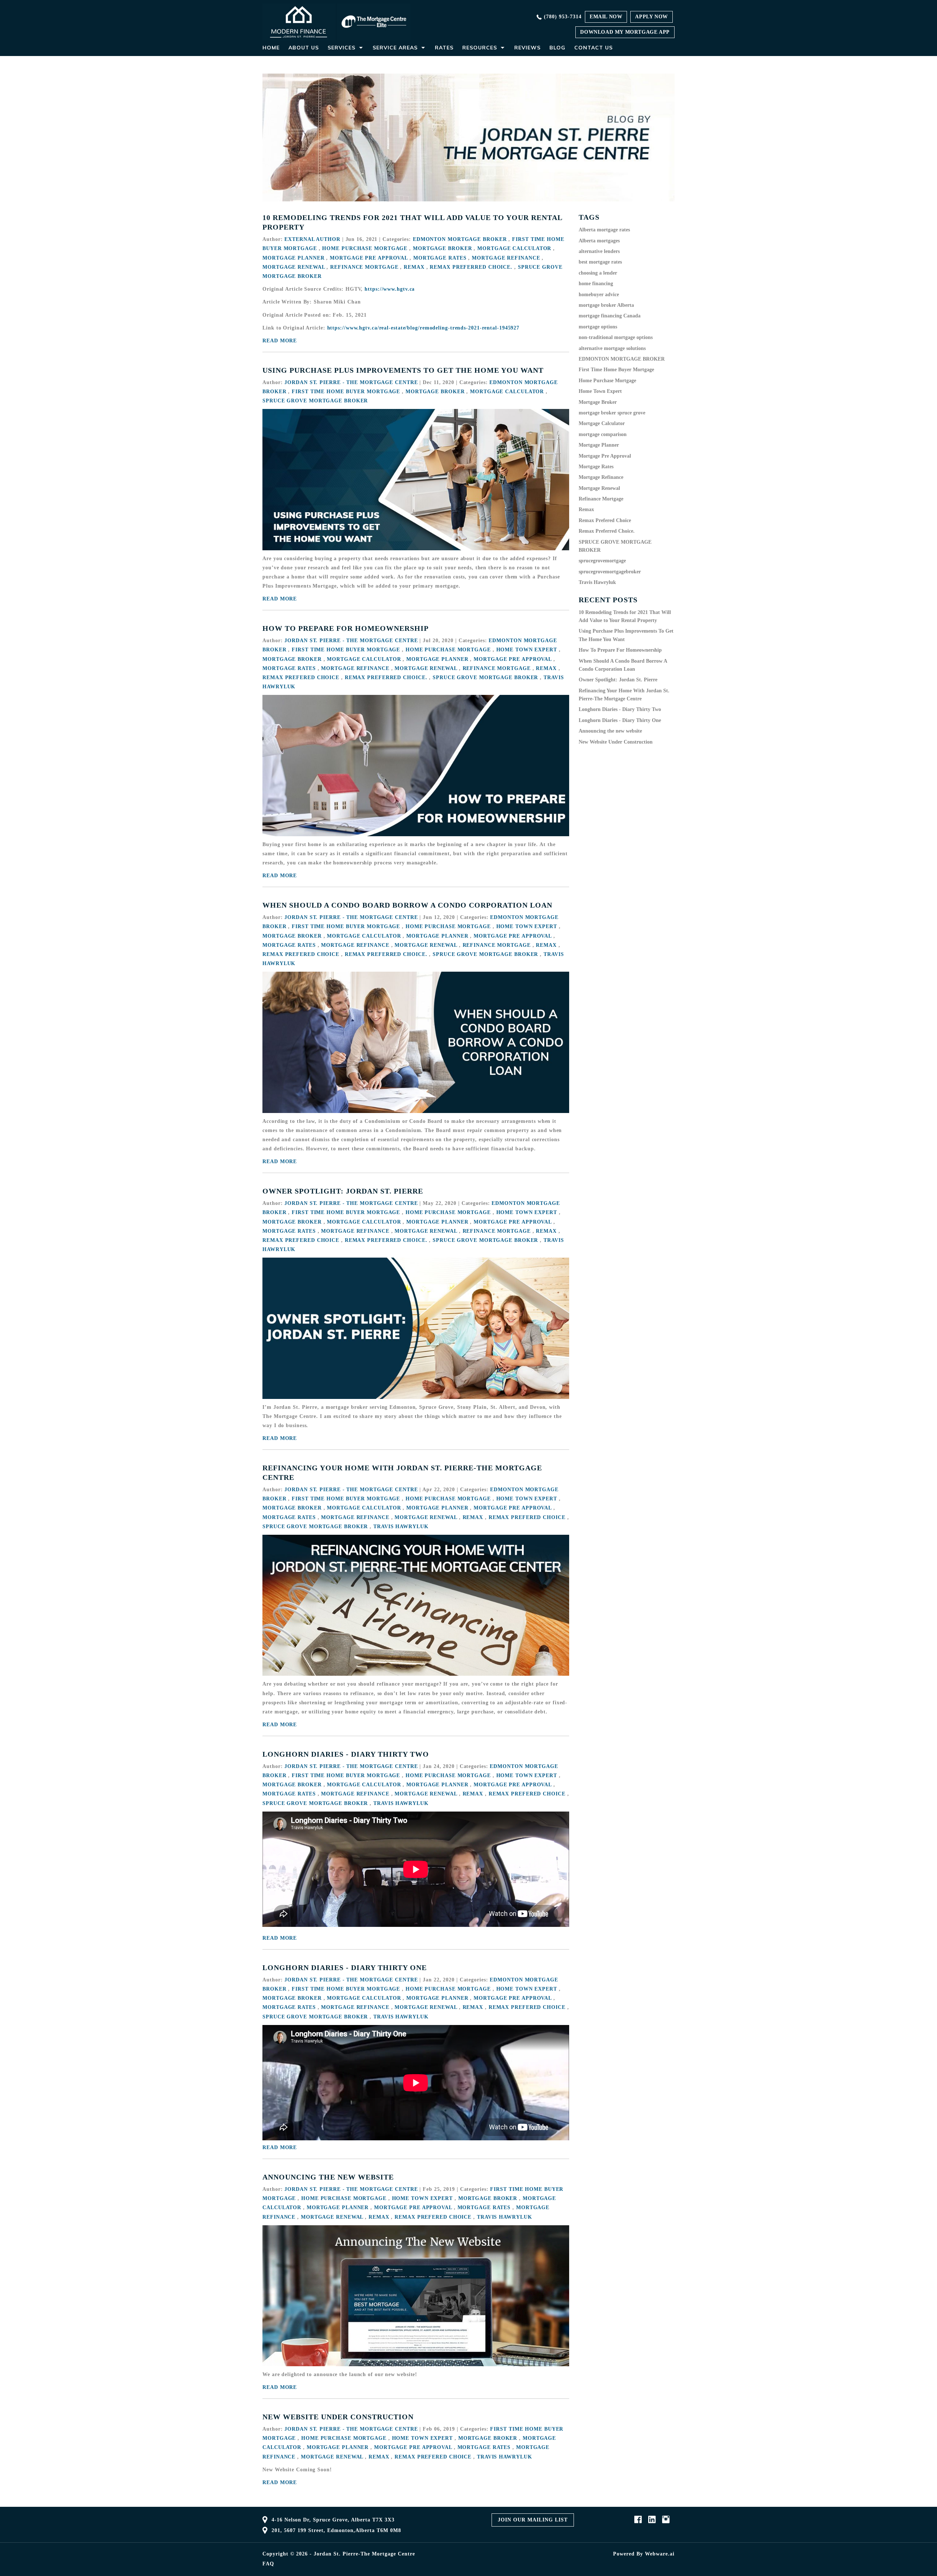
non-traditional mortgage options (616, 337)
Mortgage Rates (440, 258)
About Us (304, 48)
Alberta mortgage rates (604, 230)
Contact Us (593, 48)
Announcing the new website (328, 2177)
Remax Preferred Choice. (471, 267)
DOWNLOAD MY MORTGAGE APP (625, 32)
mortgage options (598, 327)
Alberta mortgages (599, 241)
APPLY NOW (651, 17)
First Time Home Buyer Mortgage (346, 392)
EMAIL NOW (606, 17)
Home (271, 48)
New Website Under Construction (338, 2417)
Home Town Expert (527, 650)
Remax (414, 267)
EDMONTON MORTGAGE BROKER (460, 239)
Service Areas (395, 48)
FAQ (268, 2564)
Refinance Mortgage (364, 267)
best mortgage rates (600, 262)
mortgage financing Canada (610, 316)
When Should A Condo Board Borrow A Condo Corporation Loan (407, 905)
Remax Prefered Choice (301, 677)
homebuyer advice (599, 295)
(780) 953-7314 (563, 17)
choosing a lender (598, 273)
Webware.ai (660, 2554)
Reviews (527, 48)
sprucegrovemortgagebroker (610, 572)
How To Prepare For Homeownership (346, 628)
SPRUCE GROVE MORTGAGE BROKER (315, 401)
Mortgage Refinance (506, 258)
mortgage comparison (603, 434)
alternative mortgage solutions (612, 348)
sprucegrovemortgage (602, 561)
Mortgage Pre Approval (369, 258)
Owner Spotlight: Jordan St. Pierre (343, 1191)
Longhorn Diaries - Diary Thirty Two (346, 1754)
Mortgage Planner (293, 258)
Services (341, 48)
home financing (596, 284)
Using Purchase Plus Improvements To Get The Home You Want (403, 370)
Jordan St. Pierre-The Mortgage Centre (364, 2554)
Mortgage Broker (443, 248)
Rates (444, 48)
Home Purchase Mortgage (365, 248)
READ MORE (280, 341)
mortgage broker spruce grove (612, 413)
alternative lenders (599, 251)
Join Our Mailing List (533, 2520)
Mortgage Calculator (514, 248)
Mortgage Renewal (294, 267)
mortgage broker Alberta (606, 305)
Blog (557, 48)
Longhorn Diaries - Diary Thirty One (345, 1968)
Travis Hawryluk (401, 1527)
